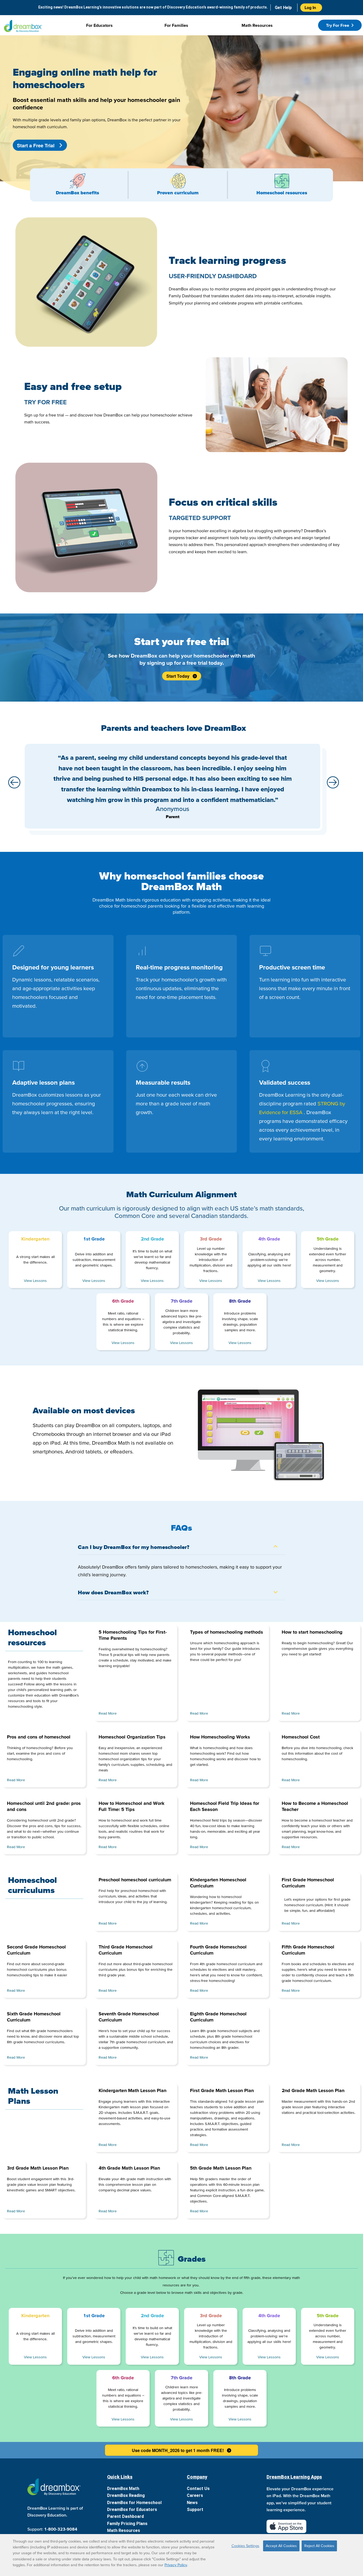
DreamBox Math (123, 2489)
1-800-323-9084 (61, 2529)
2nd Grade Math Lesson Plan (313, 2090)
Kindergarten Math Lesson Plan (132, 2090)
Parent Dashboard (125, 2516)
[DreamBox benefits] (77, 181)
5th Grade (328, 1239)
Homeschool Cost (301, 1737)
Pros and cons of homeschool (39, 1737)
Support (195, 2510)
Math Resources (124, 2530)
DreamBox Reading (126, 2495)
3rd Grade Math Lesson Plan (38, 2168)
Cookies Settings (245, 2546)
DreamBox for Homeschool (134, 2503)
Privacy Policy (176, 2565)
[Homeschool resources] (282, 181)
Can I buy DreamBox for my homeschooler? (134, 1547)
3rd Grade (211, 1239)
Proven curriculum (178, 193)
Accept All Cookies (281, 2546)
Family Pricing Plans (127, 2524)
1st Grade (94, 1239)
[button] (15, 783)
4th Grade (269, 1239)
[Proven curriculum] (178, 181)
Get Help (283, 8)
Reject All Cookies (319, 2546)
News (192, 2503)
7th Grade (181, 1301)
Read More (108, 1713)
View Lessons (35, 1281)
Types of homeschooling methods (227, 1632)
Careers (195, 2495)
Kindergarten (35, 1239)
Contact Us (198, 2489)
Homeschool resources (282, 193)
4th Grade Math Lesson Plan (129, 2168)
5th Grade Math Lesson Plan (221, 2168)
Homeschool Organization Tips (132, 1737)
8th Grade (240, 1301)
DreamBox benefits (77, 193)
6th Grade (123, 1301)
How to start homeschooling (312, 1632)
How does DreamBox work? (113, 1592)
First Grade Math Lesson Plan (222, 2090)
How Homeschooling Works (220, 1737)
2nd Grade (152, 1239)
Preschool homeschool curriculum (135, 1880)
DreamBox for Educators (132, 2510)
